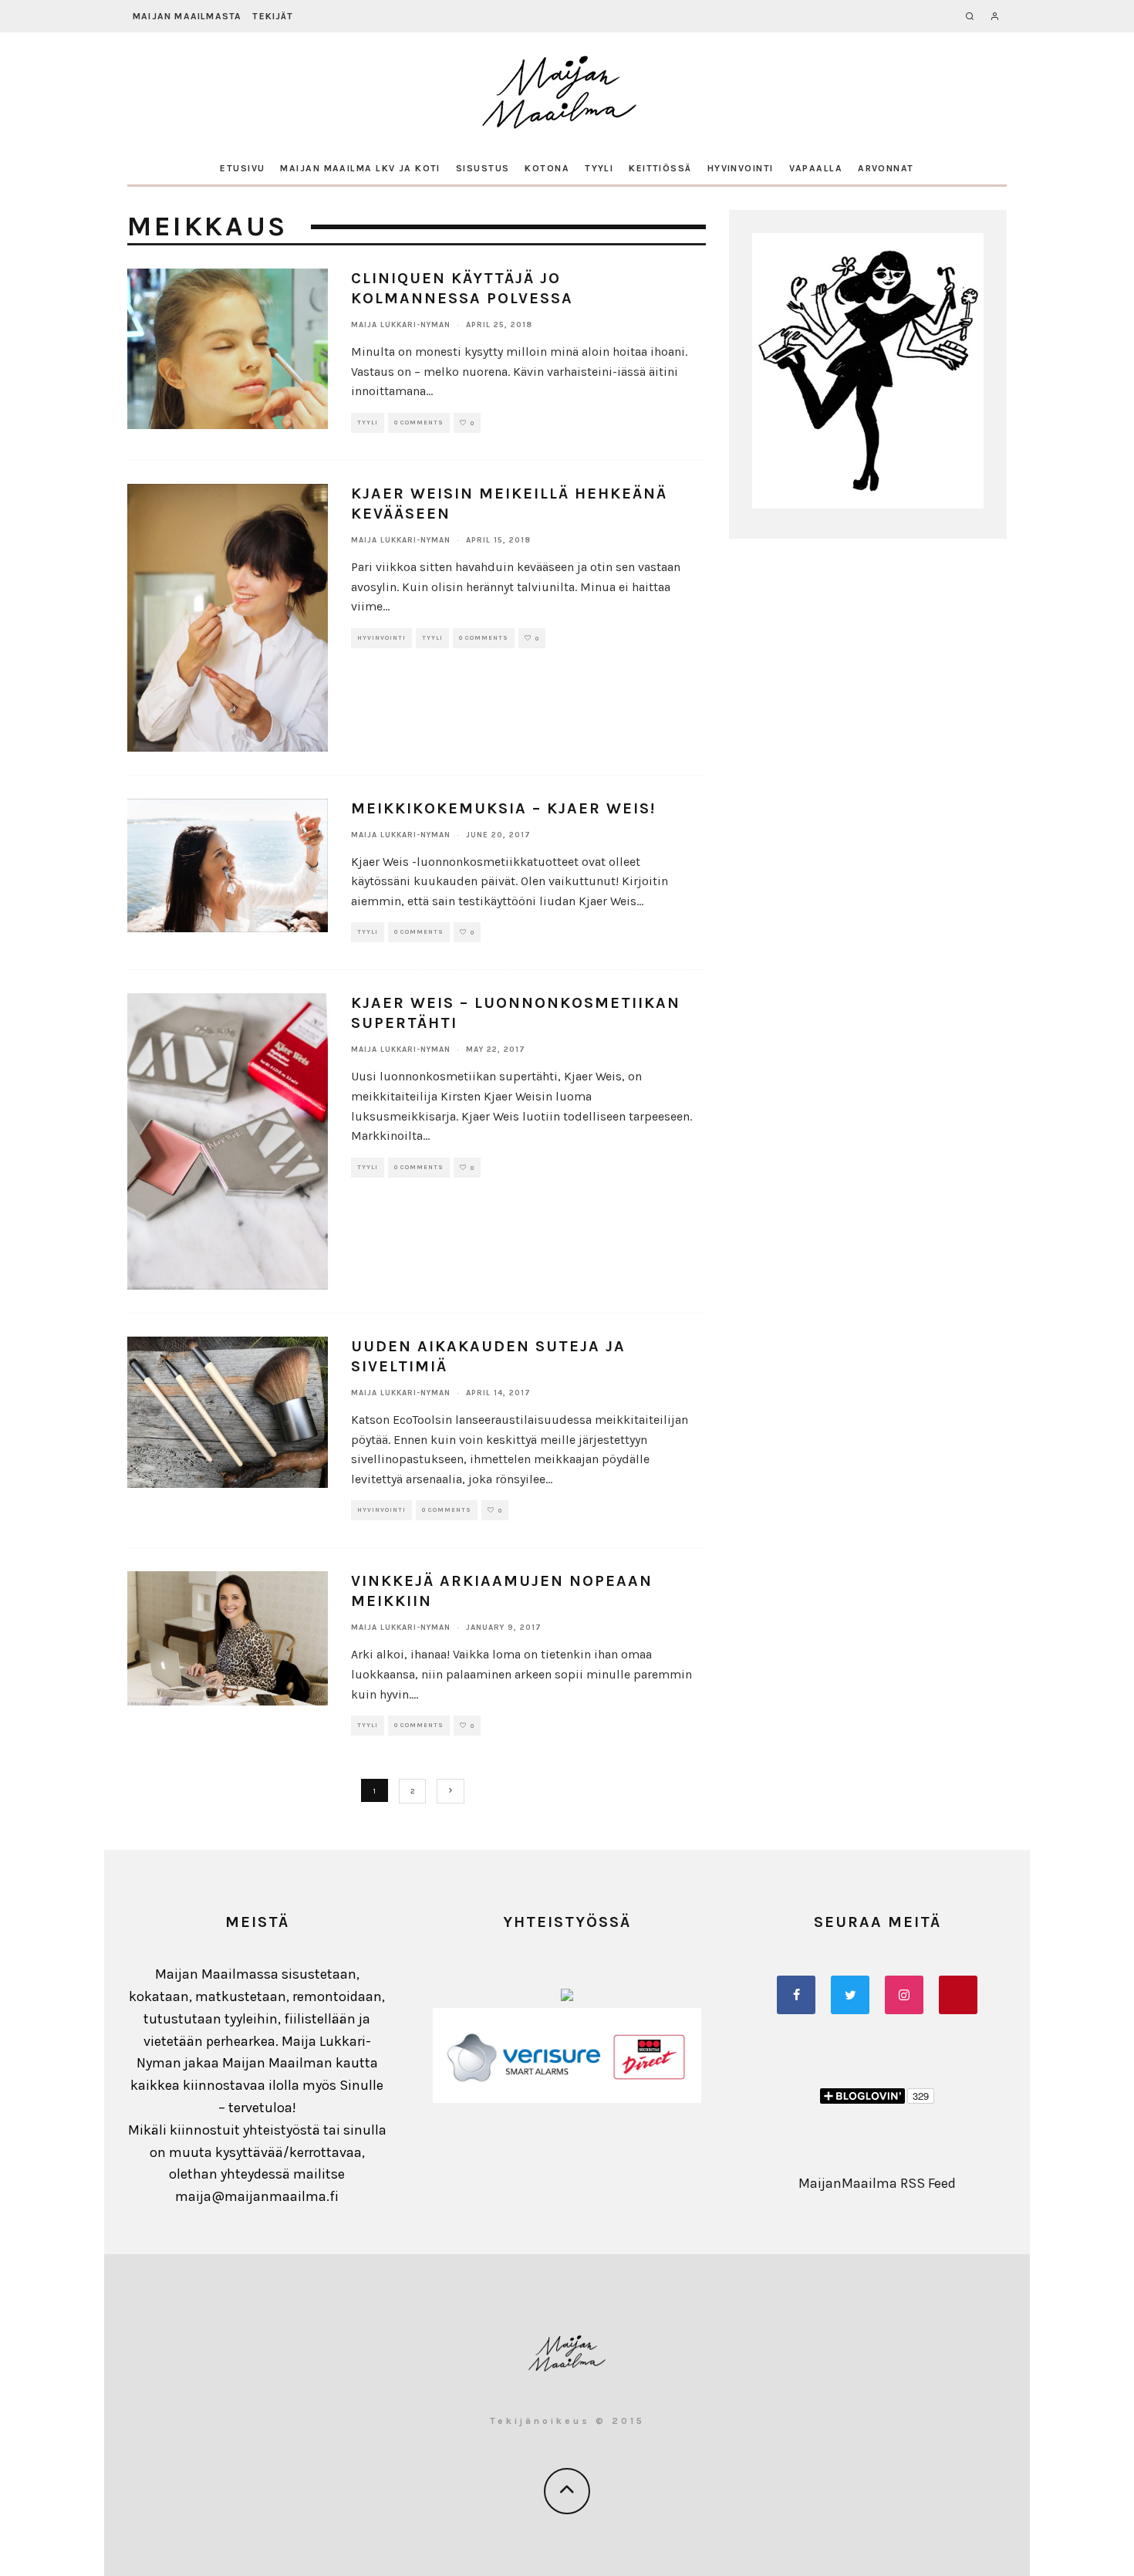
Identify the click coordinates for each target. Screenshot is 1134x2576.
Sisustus (483, 168)
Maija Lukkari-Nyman (401, 325)
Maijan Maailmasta (187, 16)
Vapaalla (816, 168)
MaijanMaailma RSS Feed (877, 2183)
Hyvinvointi (741, 168)
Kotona (547, 168)
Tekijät (272, 16)
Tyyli (599, 168)
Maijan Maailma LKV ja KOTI (360, 168)
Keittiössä (660, 168)
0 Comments (419, 423)
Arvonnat (886, 168)
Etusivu (242, 168)
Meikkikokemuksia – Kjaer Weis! (503, 808)
